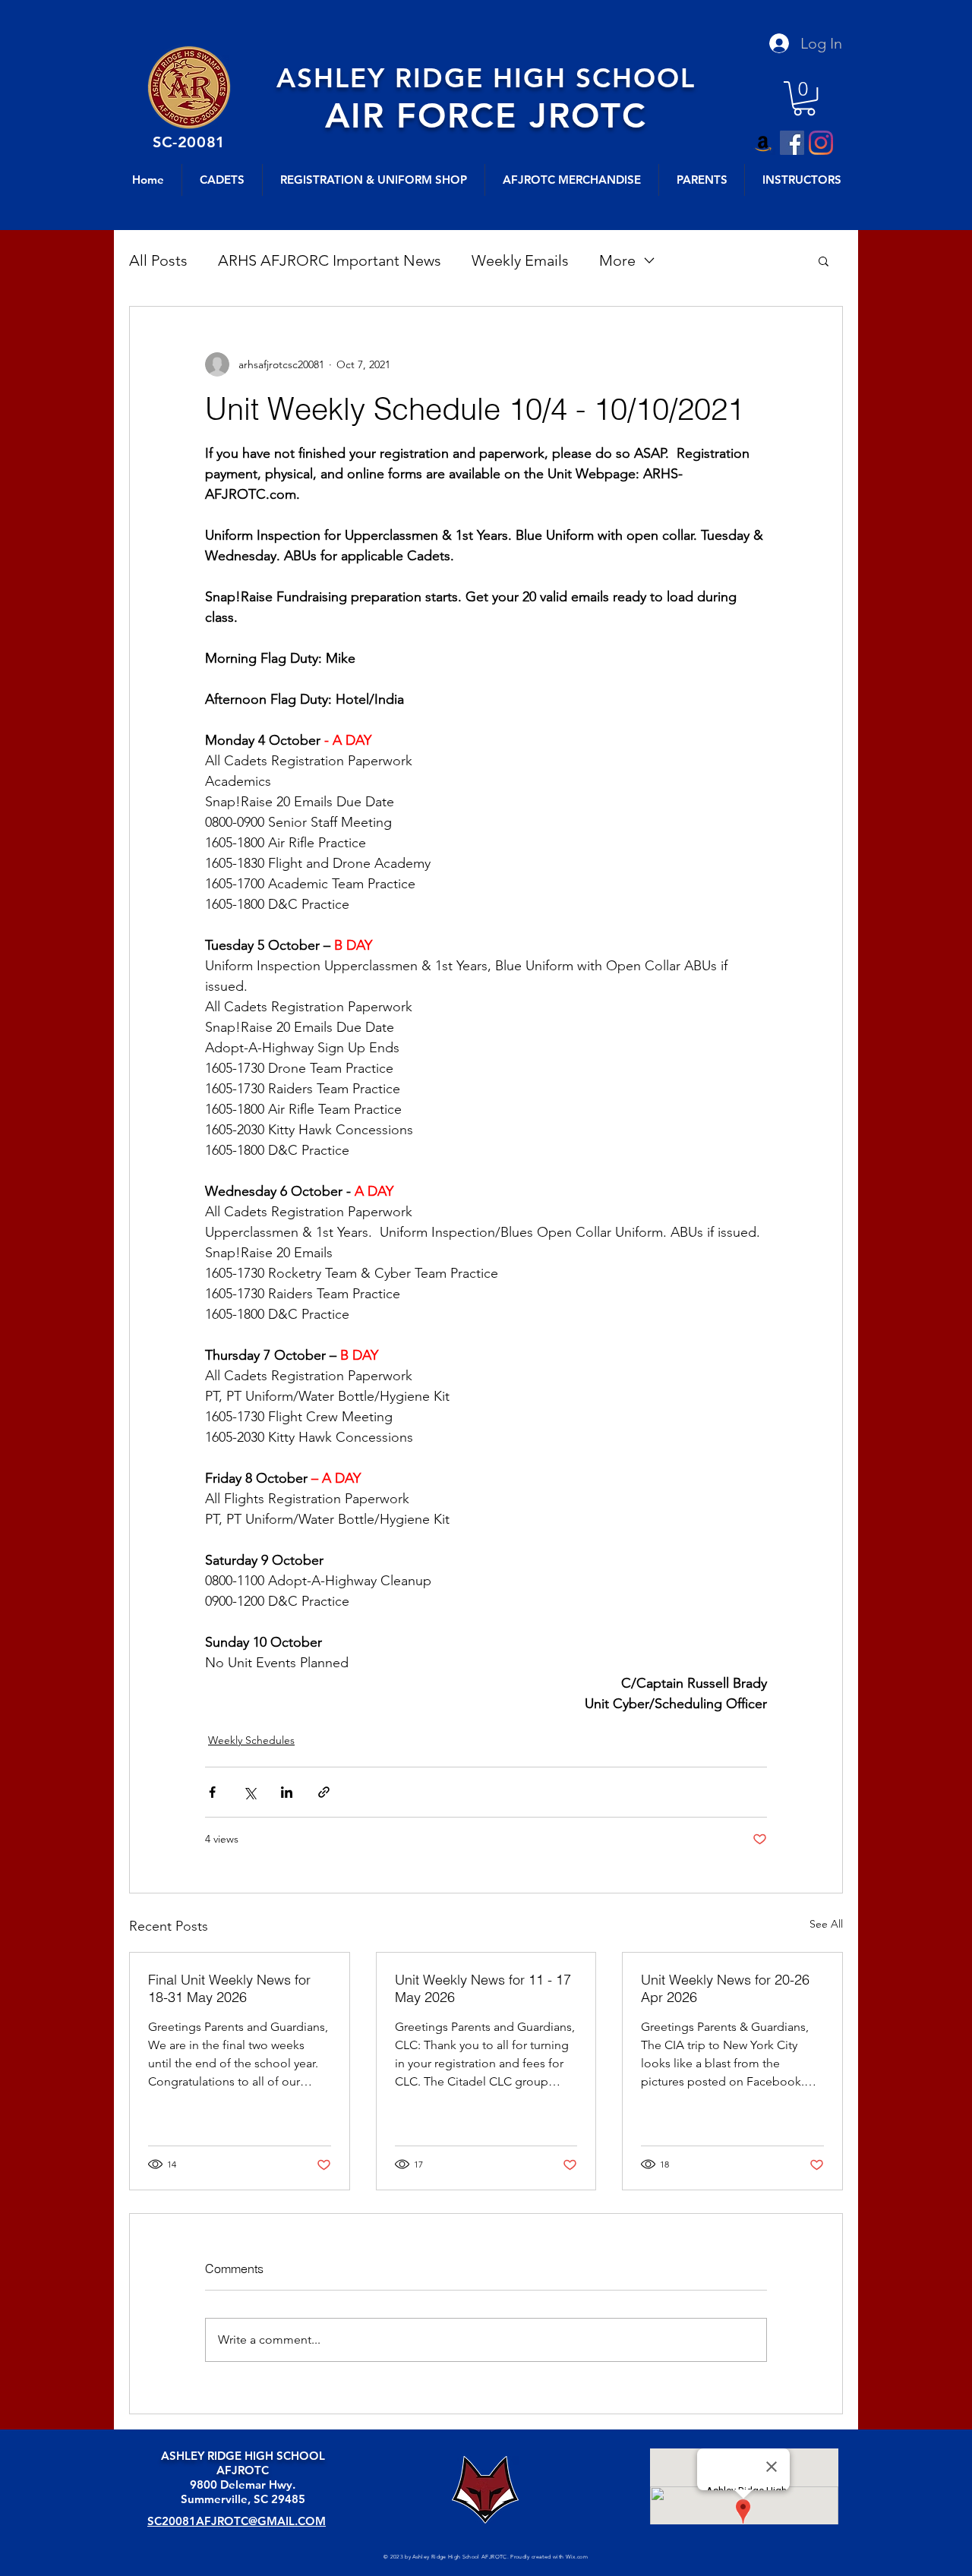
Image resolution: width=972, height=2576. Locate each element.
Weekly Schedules (251, 1740)
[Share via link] (324, 1792)
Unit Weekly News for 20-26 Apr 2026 (725, 1988)
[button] (804, 98)
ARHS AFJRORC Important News (330, 260)
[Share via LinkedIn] (287, 1792)
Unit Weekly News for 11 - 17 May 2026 (483, 1988)
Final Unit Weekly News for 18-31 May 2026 (229, 1988)
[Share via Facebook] (212, 1792)
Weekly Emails (520, 260)
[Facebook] (792, 143)
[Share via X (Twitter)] (249, 1792)
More (617, 260)
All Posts (158, 260)
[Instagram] (821, 143)
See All (826, 1924)
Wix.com (577, 2557)
